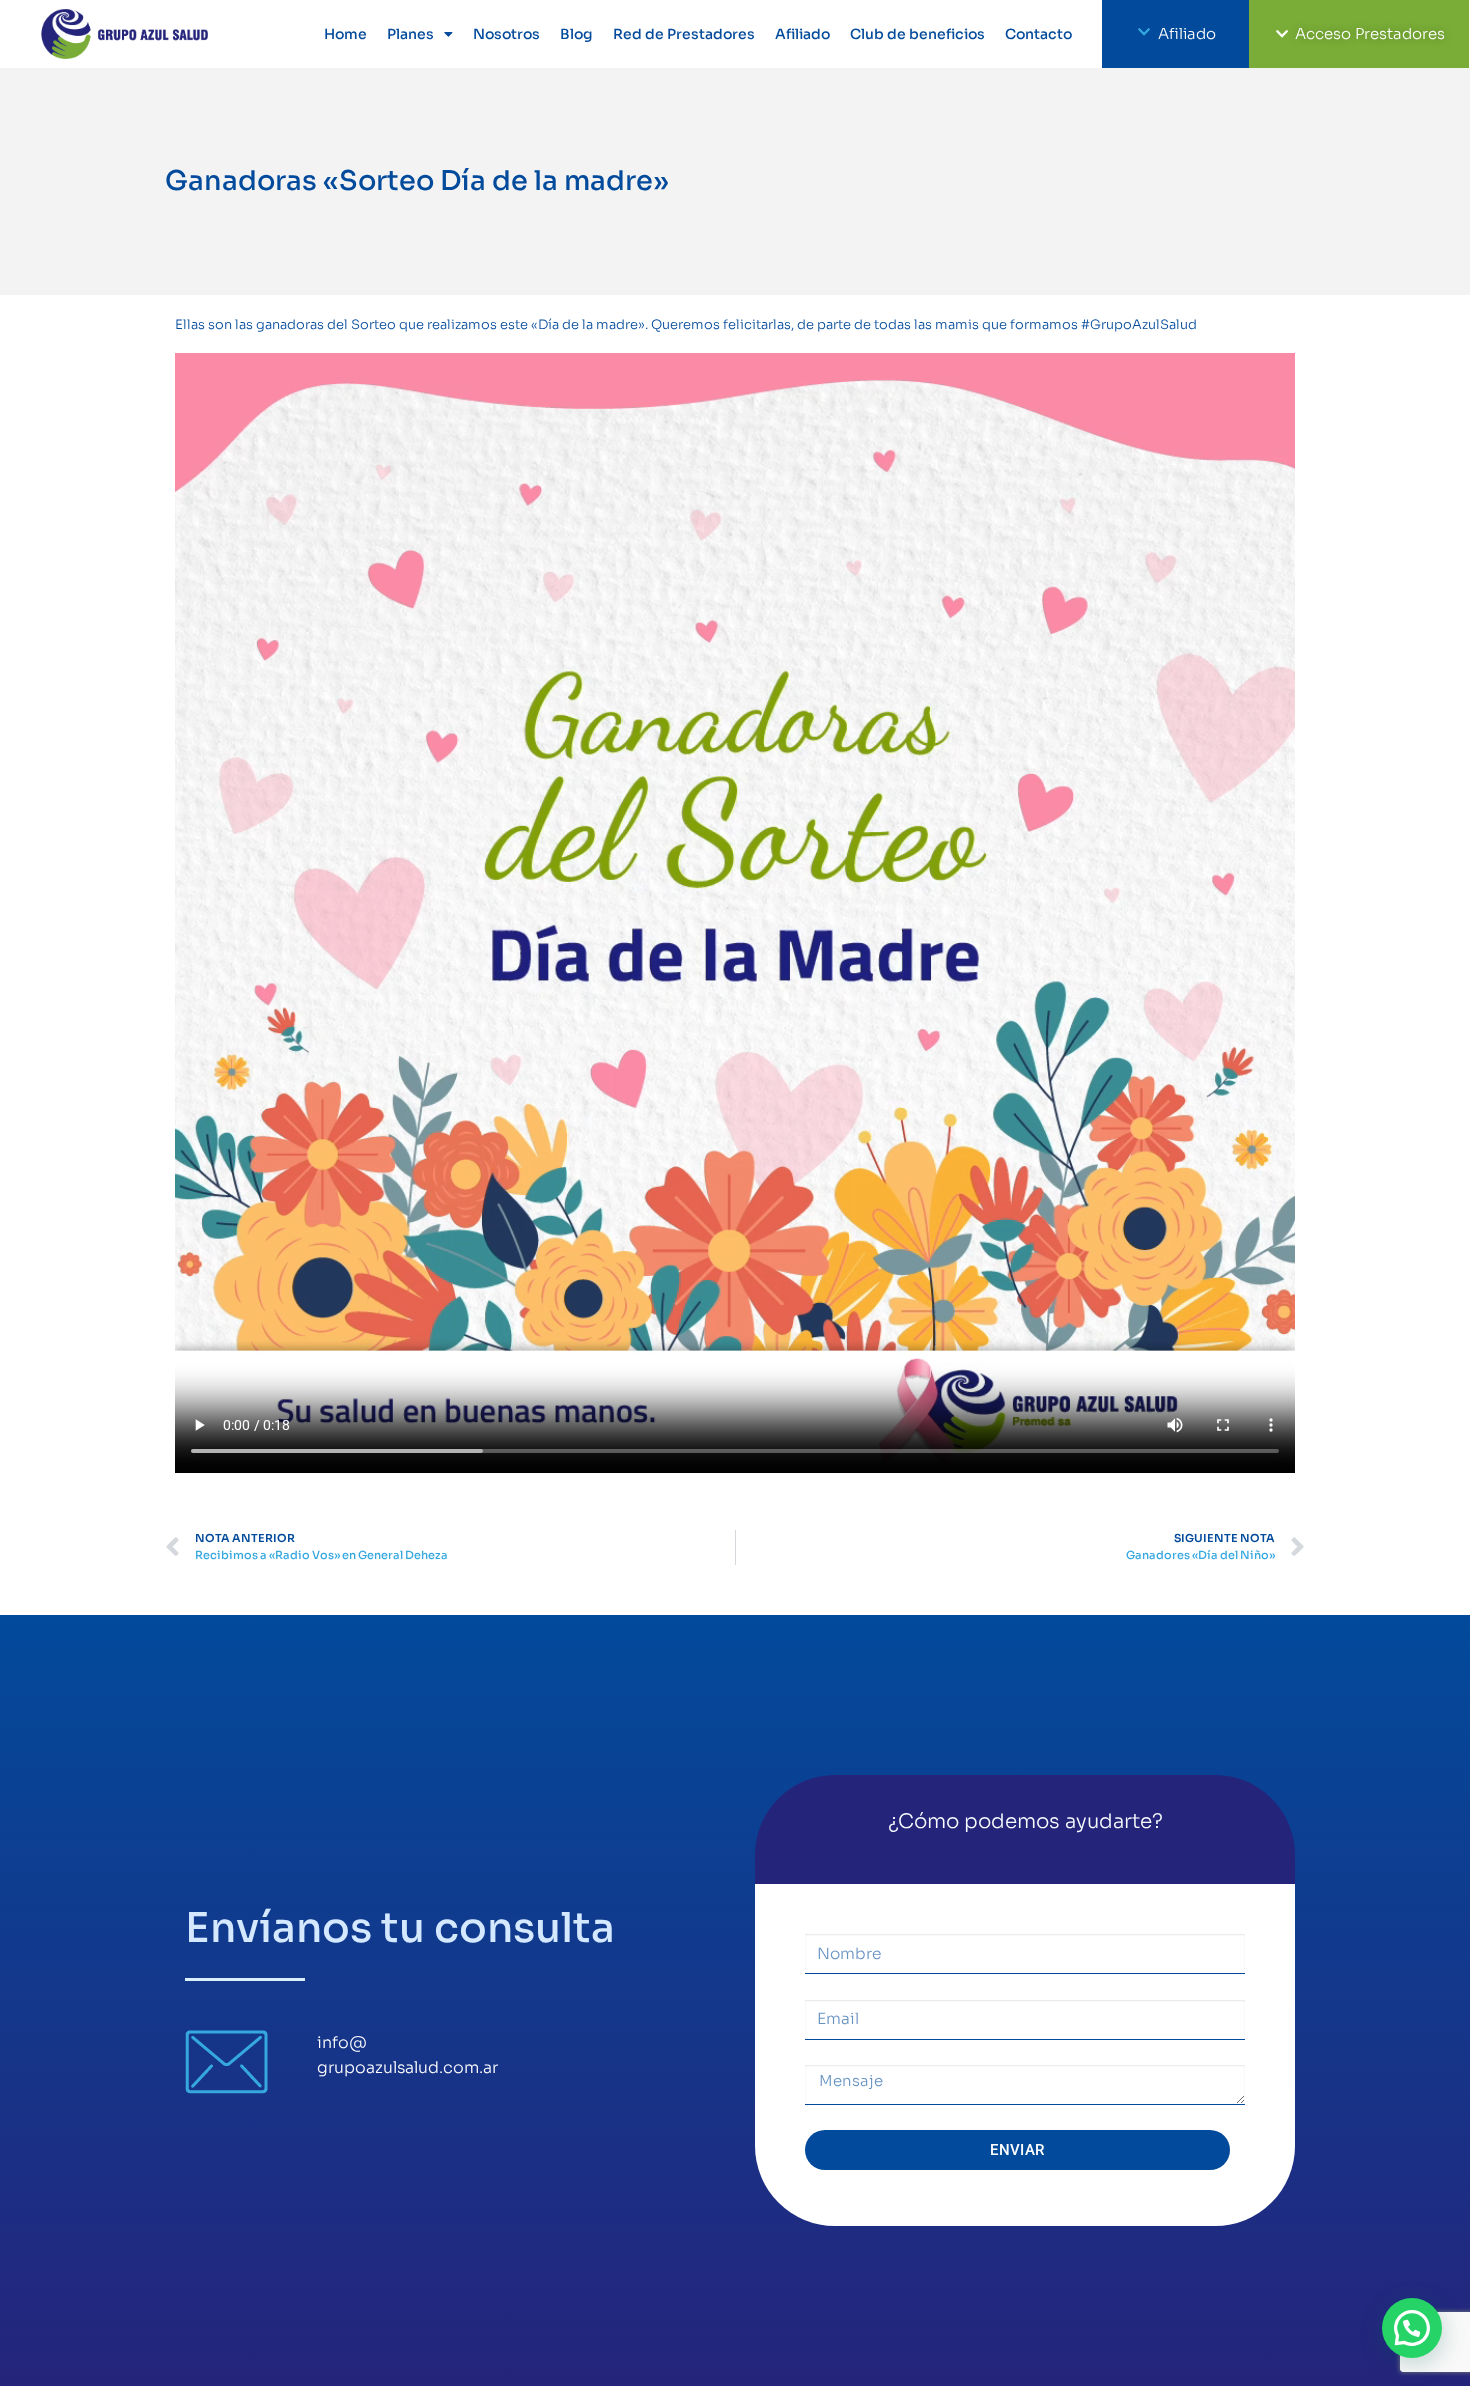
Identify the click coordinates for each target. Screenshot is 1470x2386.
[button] (1412, 2328)
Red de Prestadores (684, 34)
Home (345, 34)
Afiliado (802, 34)
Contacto (1038, 34)
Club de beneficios (917, 34)
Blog (576, 34)
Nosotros (506, 34)
